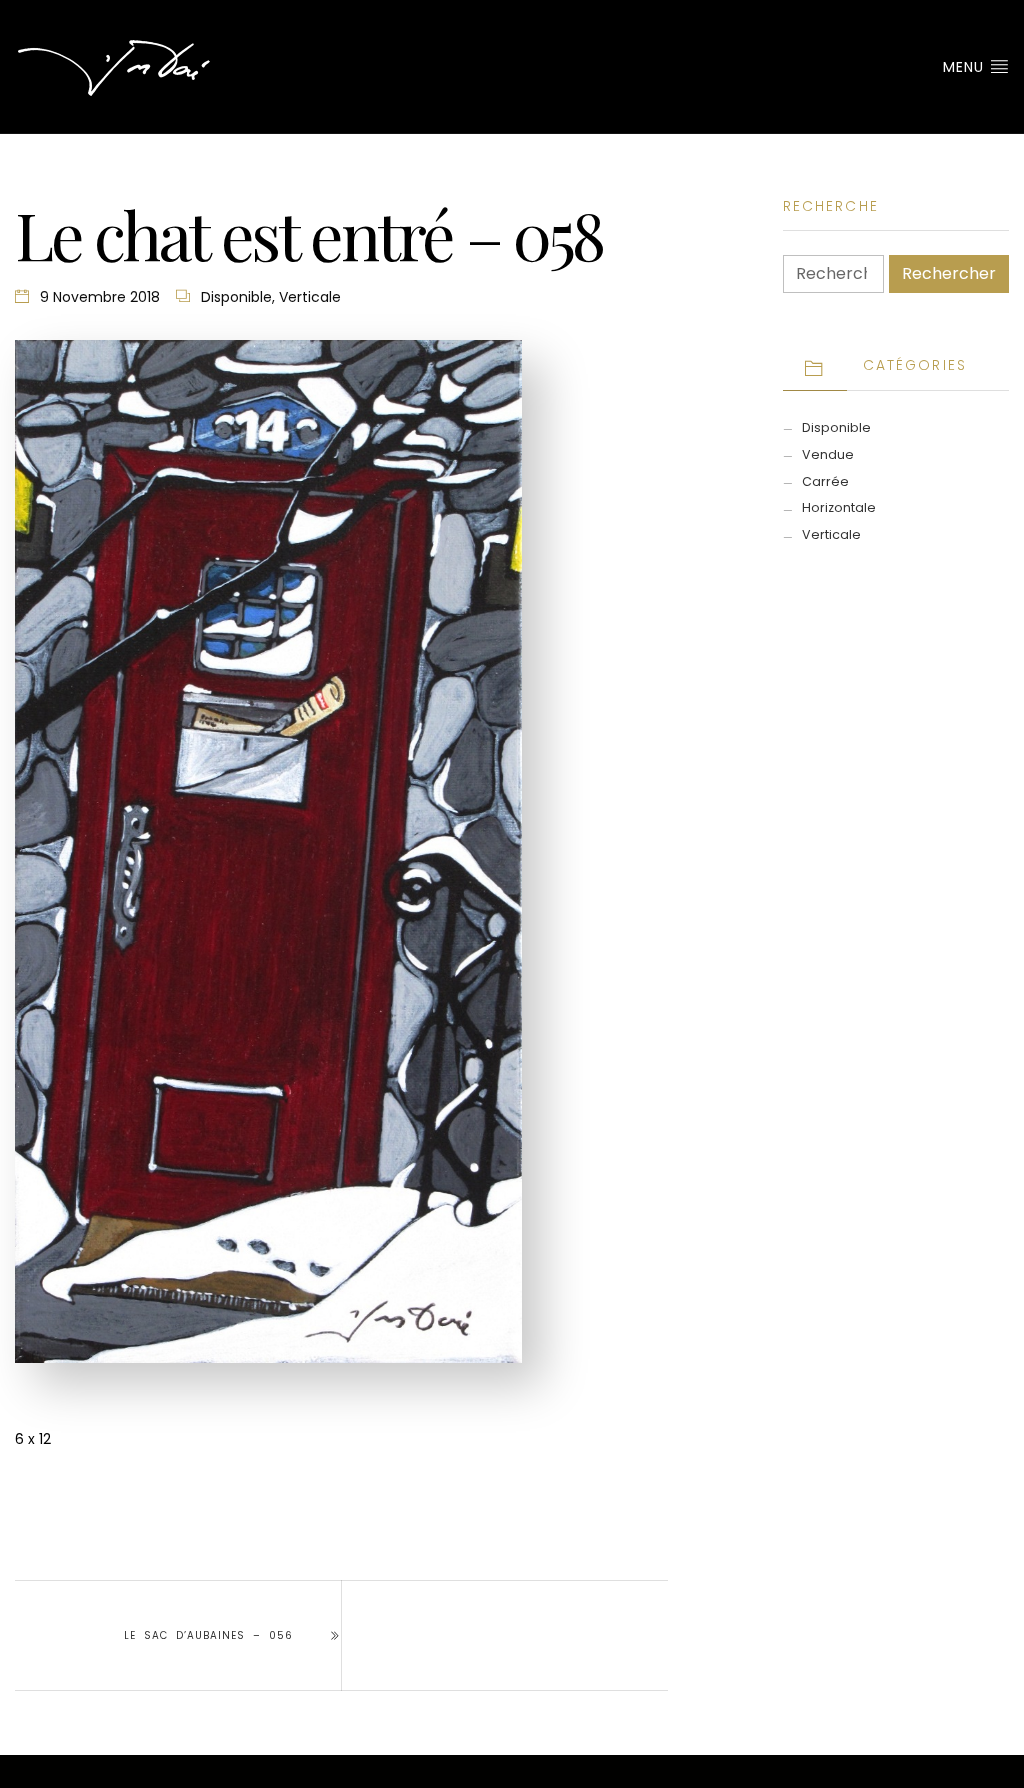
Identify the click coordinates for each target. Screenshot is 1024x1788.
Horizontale (839, 507)
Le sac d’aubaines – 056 (208, 1635)
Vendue (828, 454)
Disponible (236, 297)
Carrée (825, 481)
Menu (966, 67)
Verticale (310, 297)
